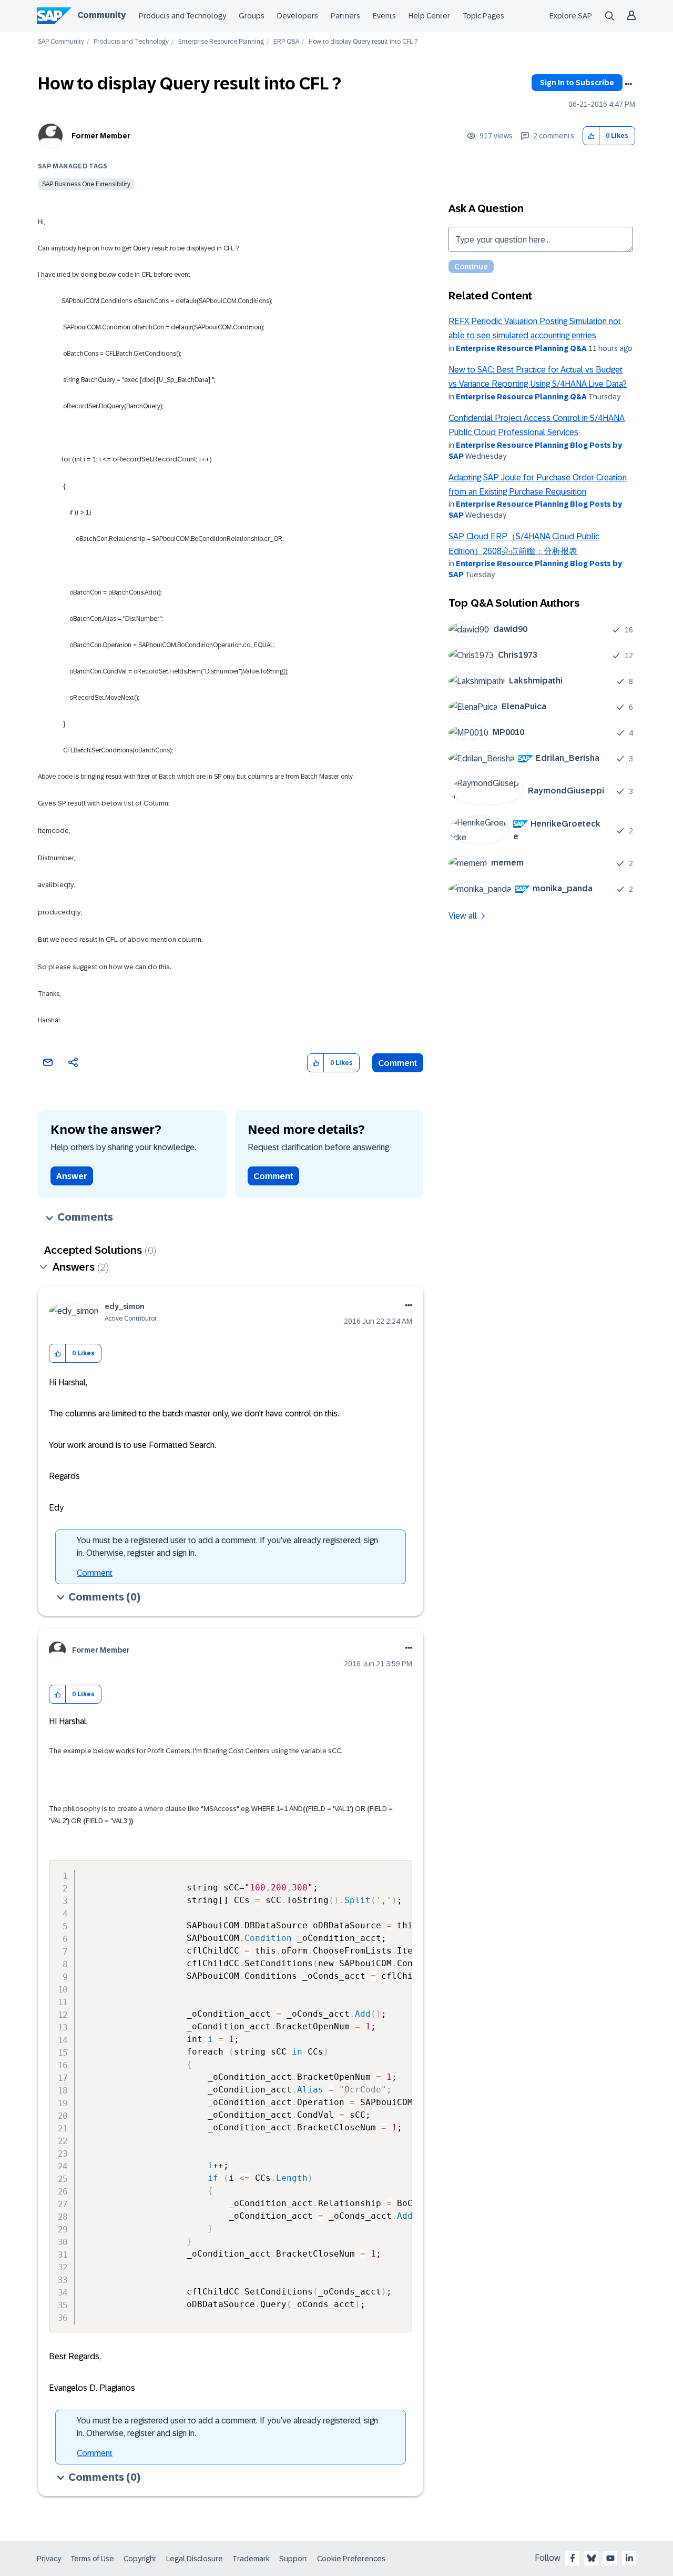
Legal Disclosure (195, 2559)
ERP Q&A (286, 42)
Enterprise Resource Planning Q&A (521, 348)
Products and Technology (182, 16)
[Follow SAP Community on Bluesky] (592, 2558)
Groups (252, 16)
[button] (591, 136)
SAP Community (61, 42)
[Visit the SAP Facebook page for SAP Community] (573, 2558)
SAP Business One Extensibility (86, 184)
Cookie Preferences (351, 2559)
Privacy (49, 2559)
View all (463, 916)
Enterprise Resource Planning (221, 42)
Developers (298, 16)
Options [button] (628, 84)
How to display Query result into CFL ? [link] (363, 42)
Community (101, 15)
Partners (345, 16)
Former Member (101, 136)
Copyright (140, 2559)
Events (384, 16)
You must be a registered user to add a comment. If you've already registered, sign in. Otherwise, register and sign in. (227, 1547)
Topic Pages (483, 16)
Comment (398, 1063)
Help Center (429, 16)
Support (293, 2559)
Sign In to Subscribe (577, 83)
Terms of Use (92, 2559)
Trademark (251, 2559)
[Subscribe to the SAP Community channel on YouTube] (610, 2558)
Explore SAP (571, 16)
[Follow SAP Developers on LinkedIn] (629, 2558)
